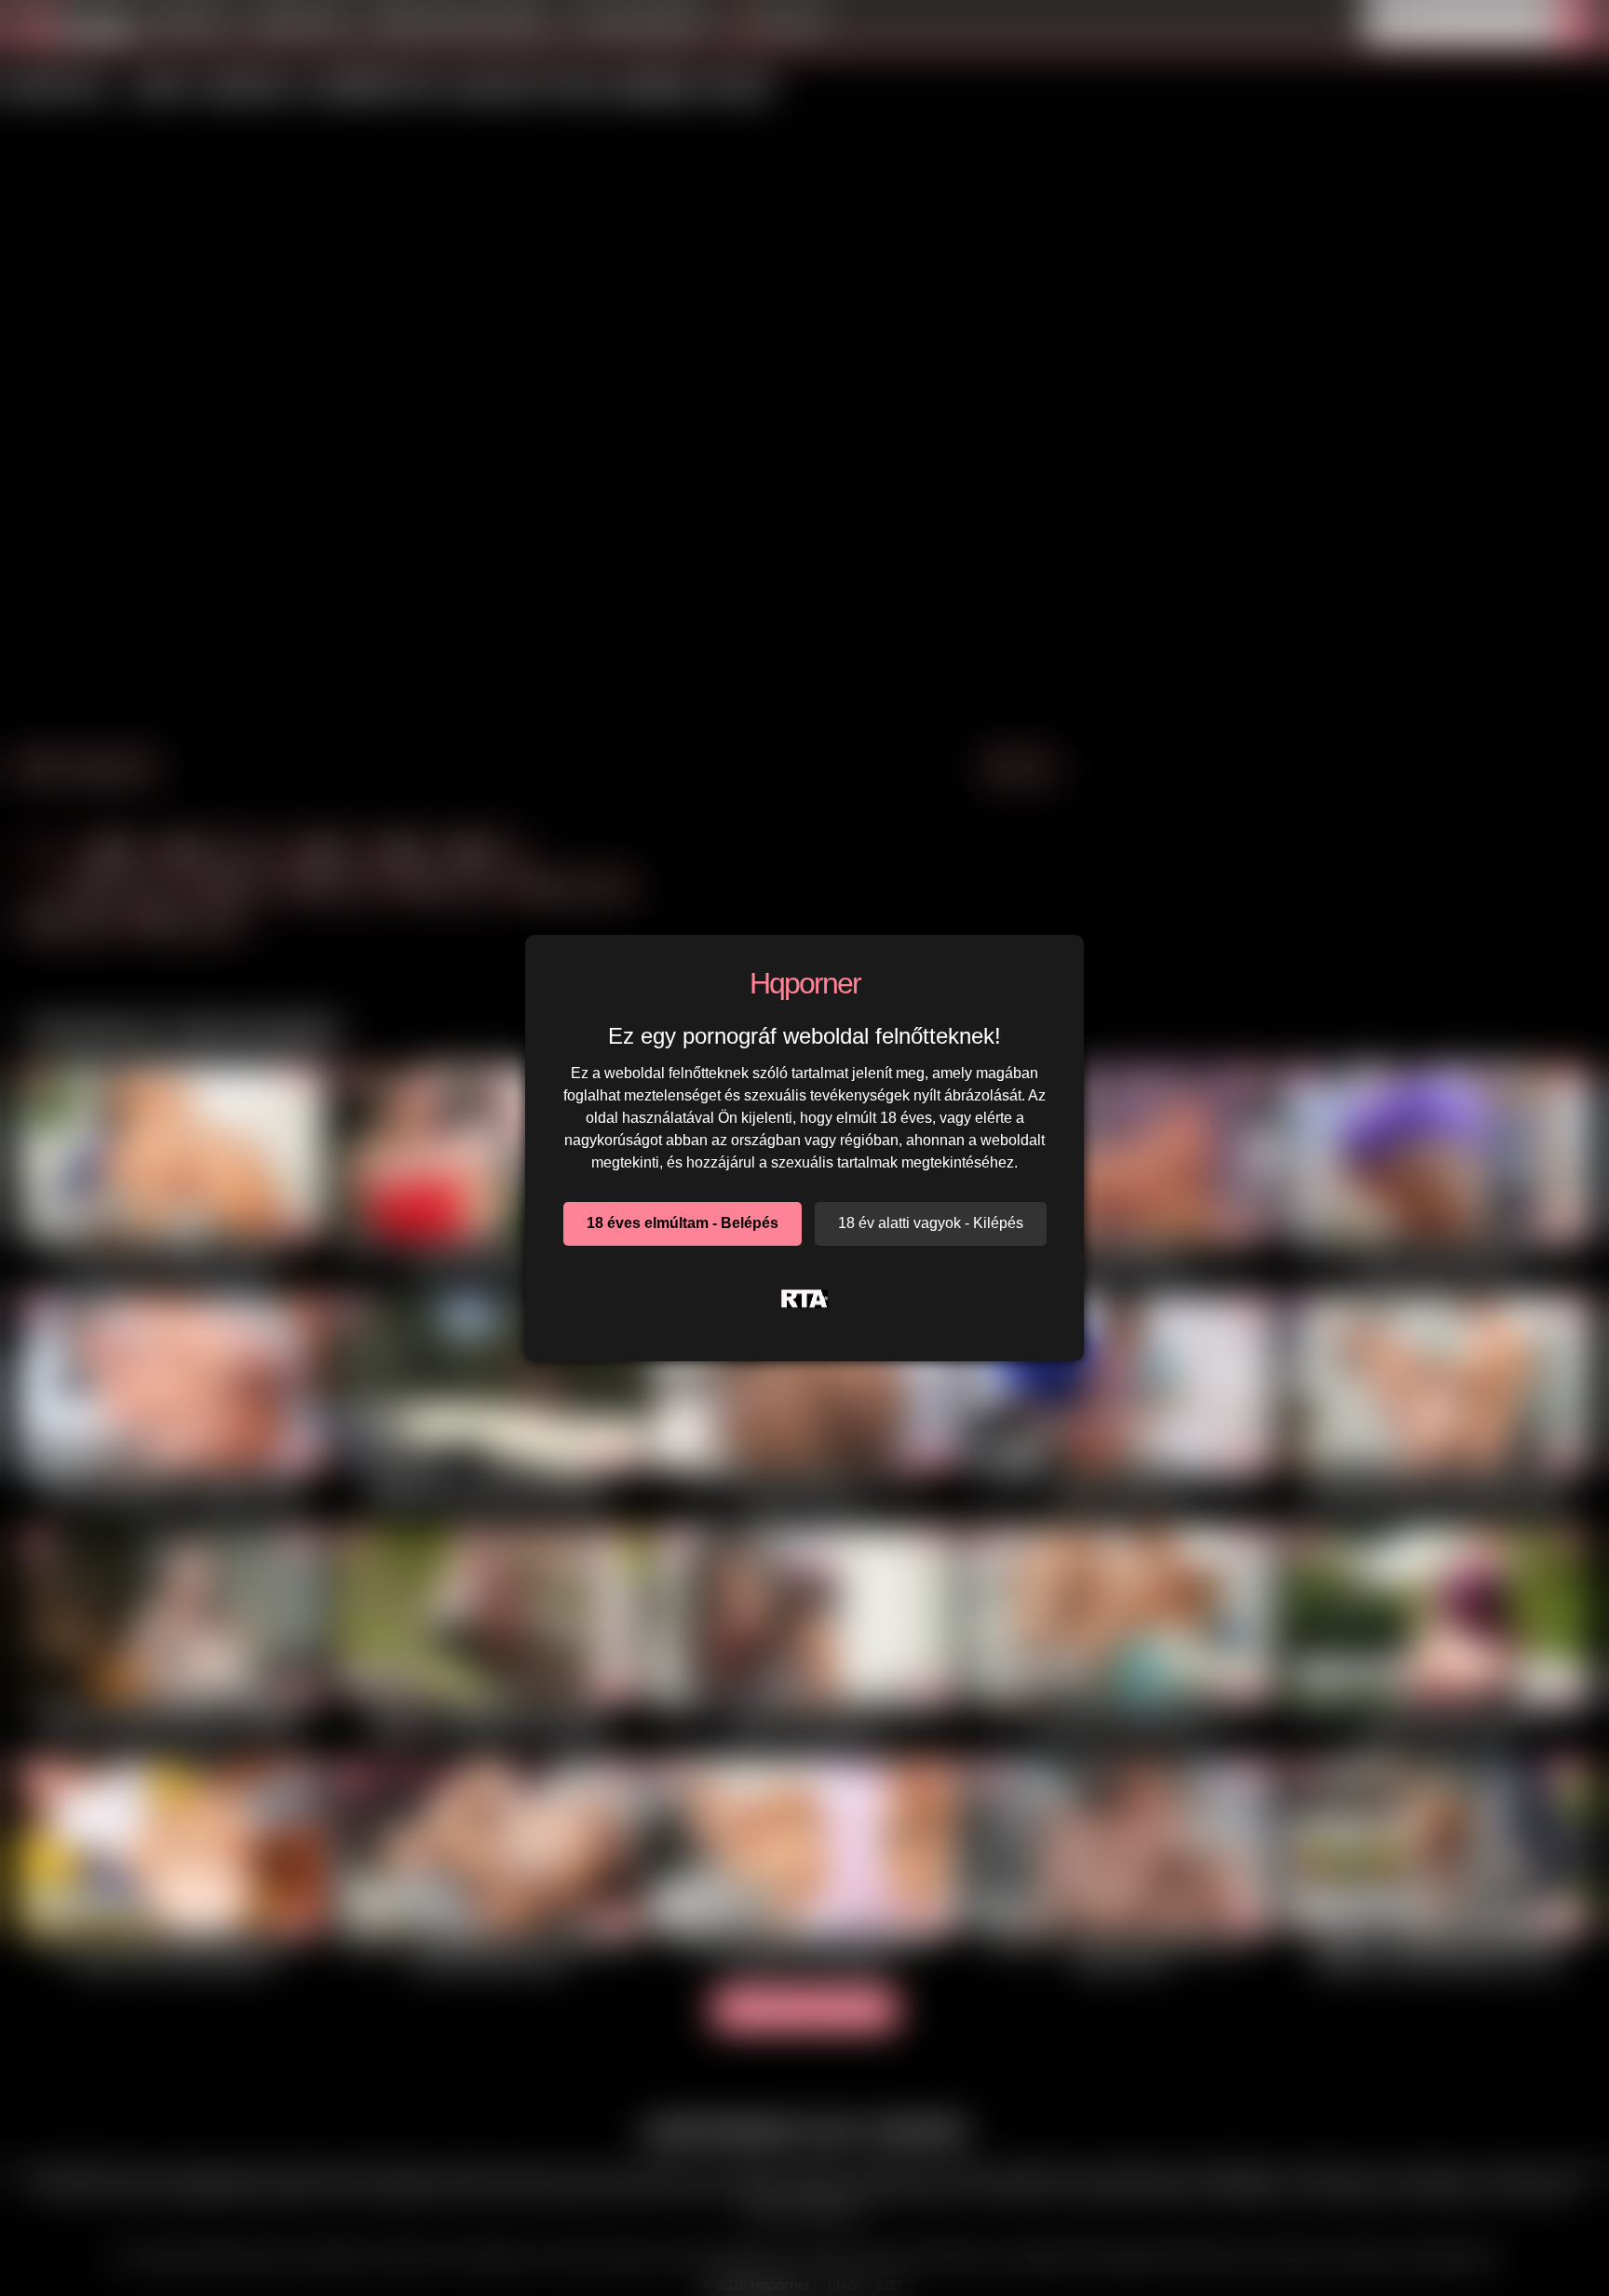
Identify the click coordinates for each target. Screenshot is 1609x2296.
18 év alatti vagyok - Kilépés (931, 1223)
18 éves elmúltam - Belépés (683, 1223)
